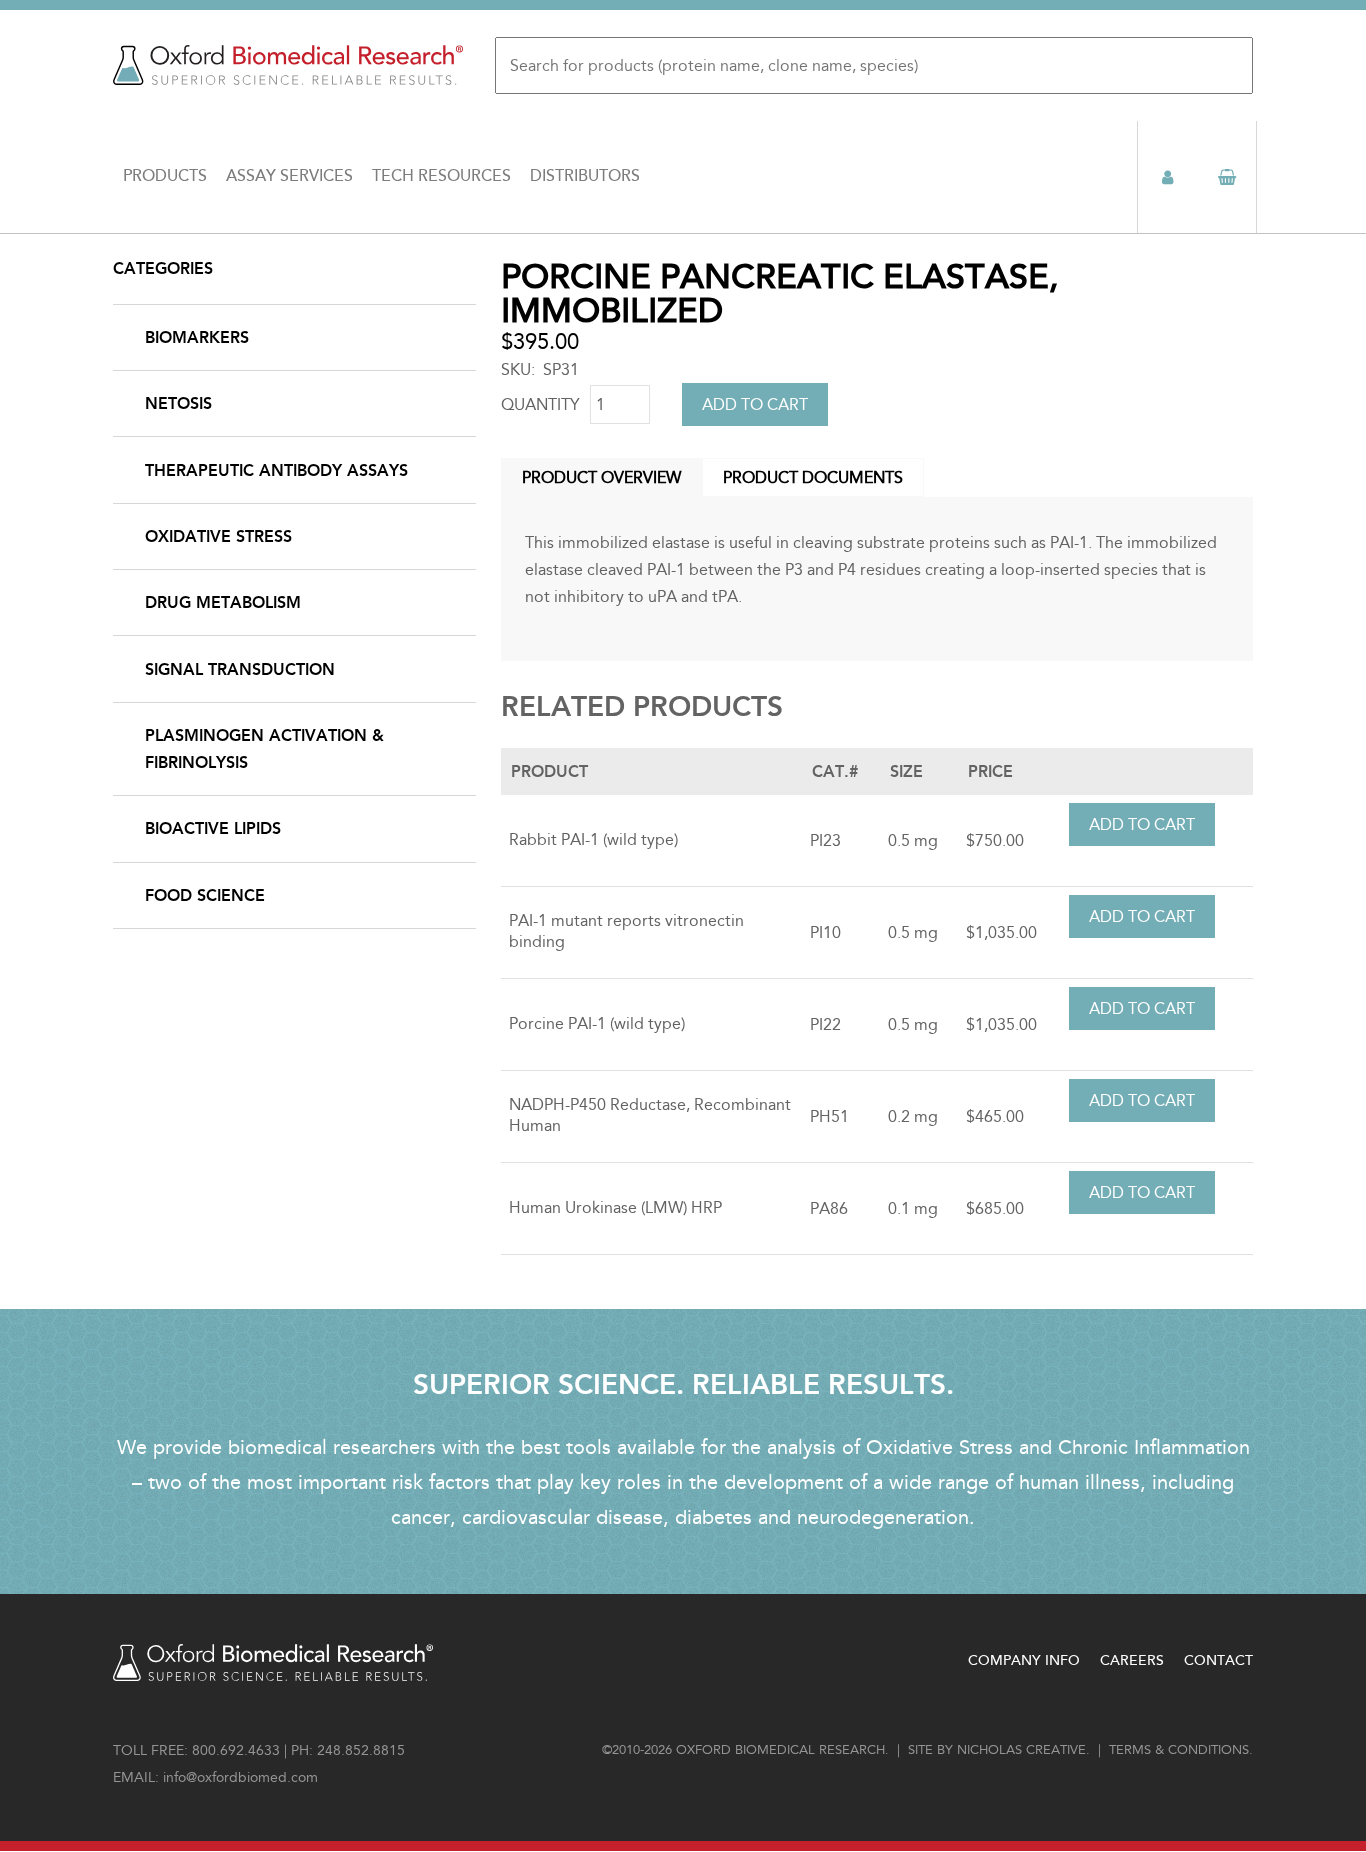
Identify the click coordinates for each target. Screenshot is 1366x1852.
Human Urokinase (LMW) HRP (615, 1207)
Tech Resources (441, 176)
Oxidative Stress (218, 536)
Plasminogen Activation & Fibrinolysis (264, 749)
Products (165, 176)
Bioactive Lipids (213, 828)
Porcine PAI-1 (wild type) (597, 1023)
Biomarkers (197, 337)
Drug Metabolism (223, 602)
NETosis (178, 403)
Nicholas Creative (1021, 1750)
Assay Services (289, 176)
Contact (1218, 1660)
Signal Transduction (240, 669)
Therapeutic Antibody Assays (276, 470)
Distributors (585, 176)
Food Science (205, 895)
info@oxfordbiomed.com (240, 1777)
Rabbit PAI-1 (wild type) (593, 839)
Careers (1132, 1660)
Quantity (540, 404)
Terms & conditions (1179, 1750)
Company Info (1024, 1660)
